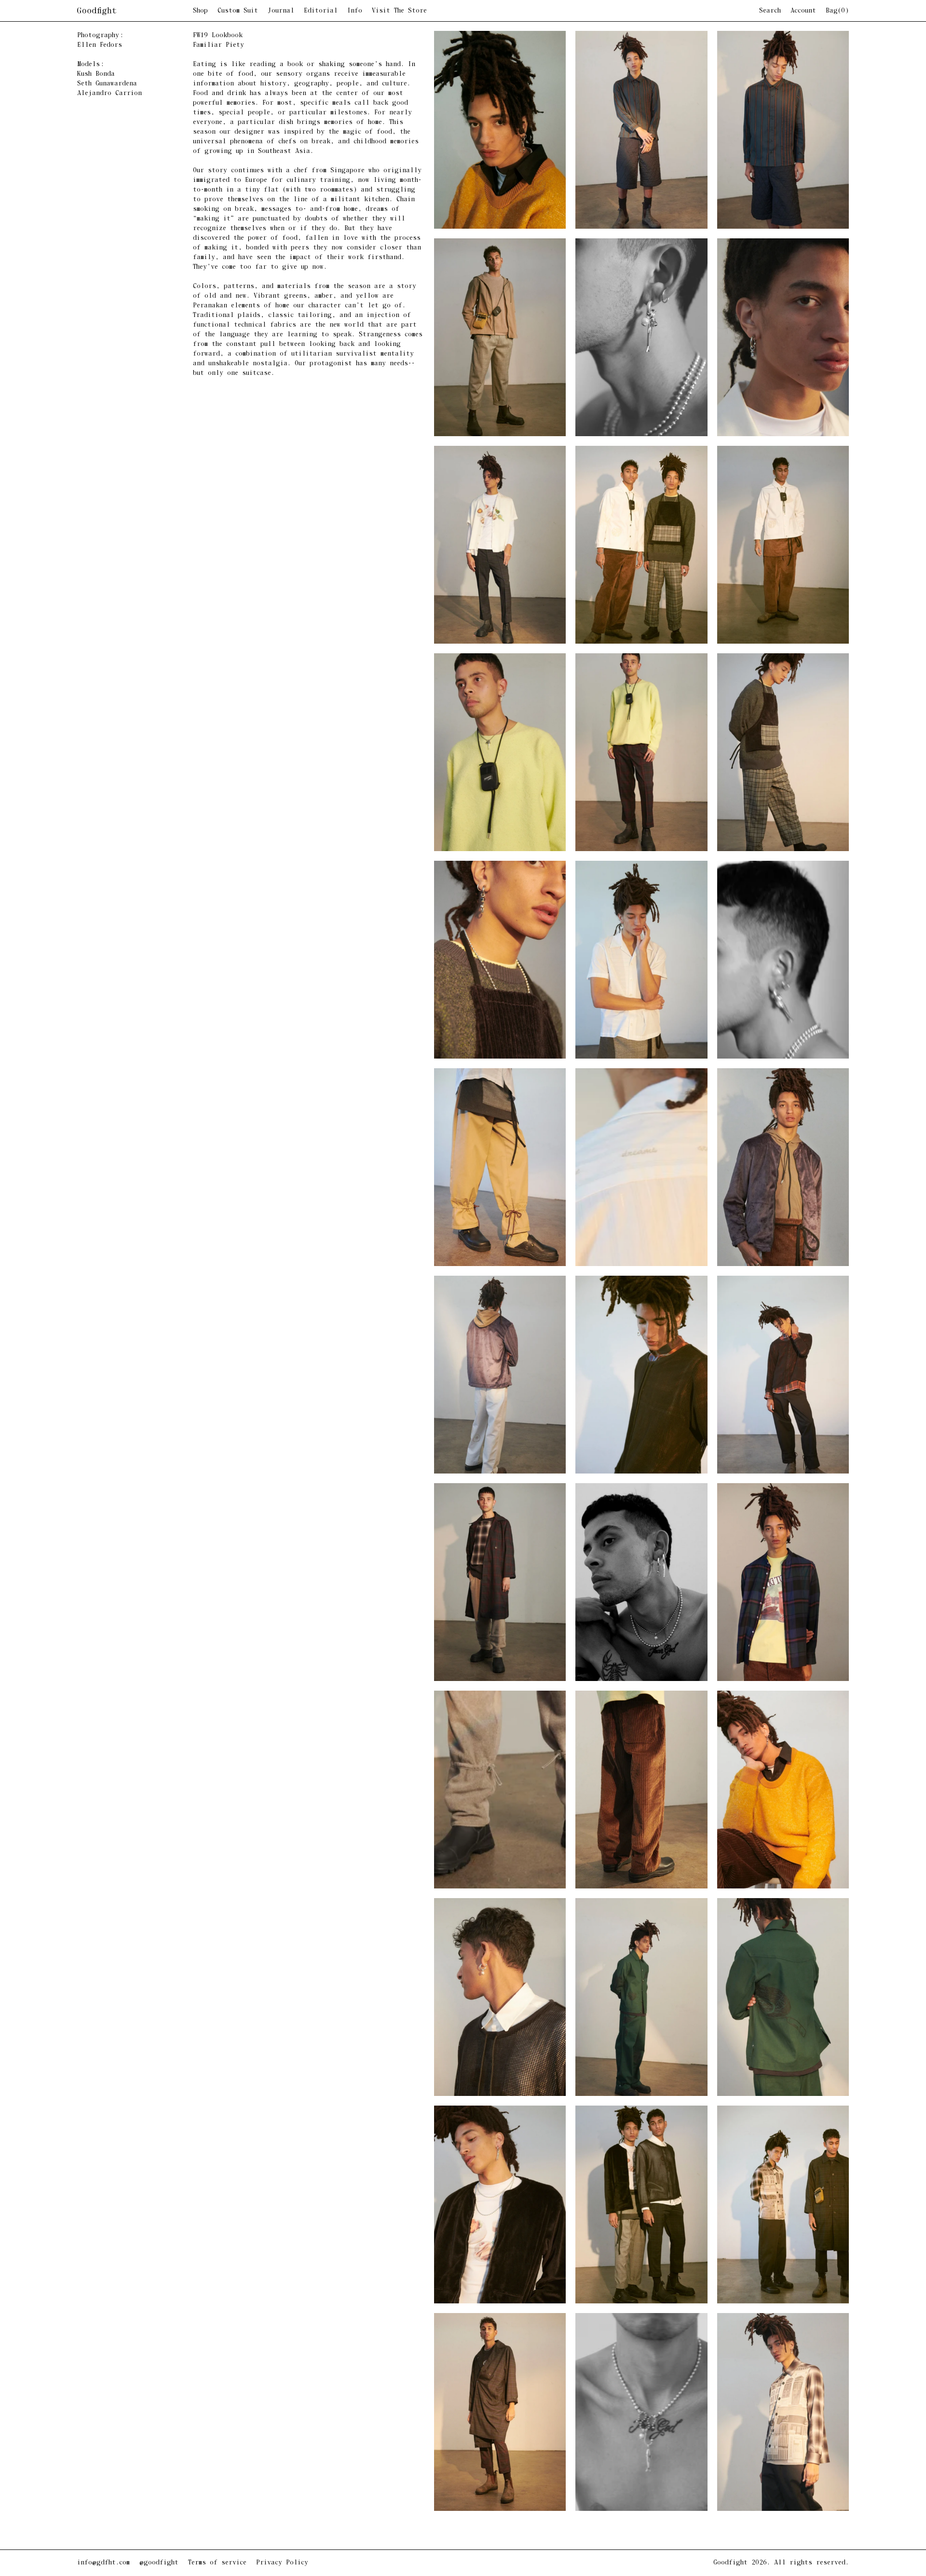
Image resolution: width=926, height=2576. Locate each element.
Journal (281, 11)
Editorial (321, 11)
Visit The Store (399, 11)
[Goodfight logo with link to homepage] (135, 11)
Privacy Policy (282, 2563)
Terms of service (217, 2563)
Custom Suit (238, 11)
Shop (200, 11)
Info (355, 11)
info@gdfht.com (103, 2563)
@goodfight (159, 2563)
